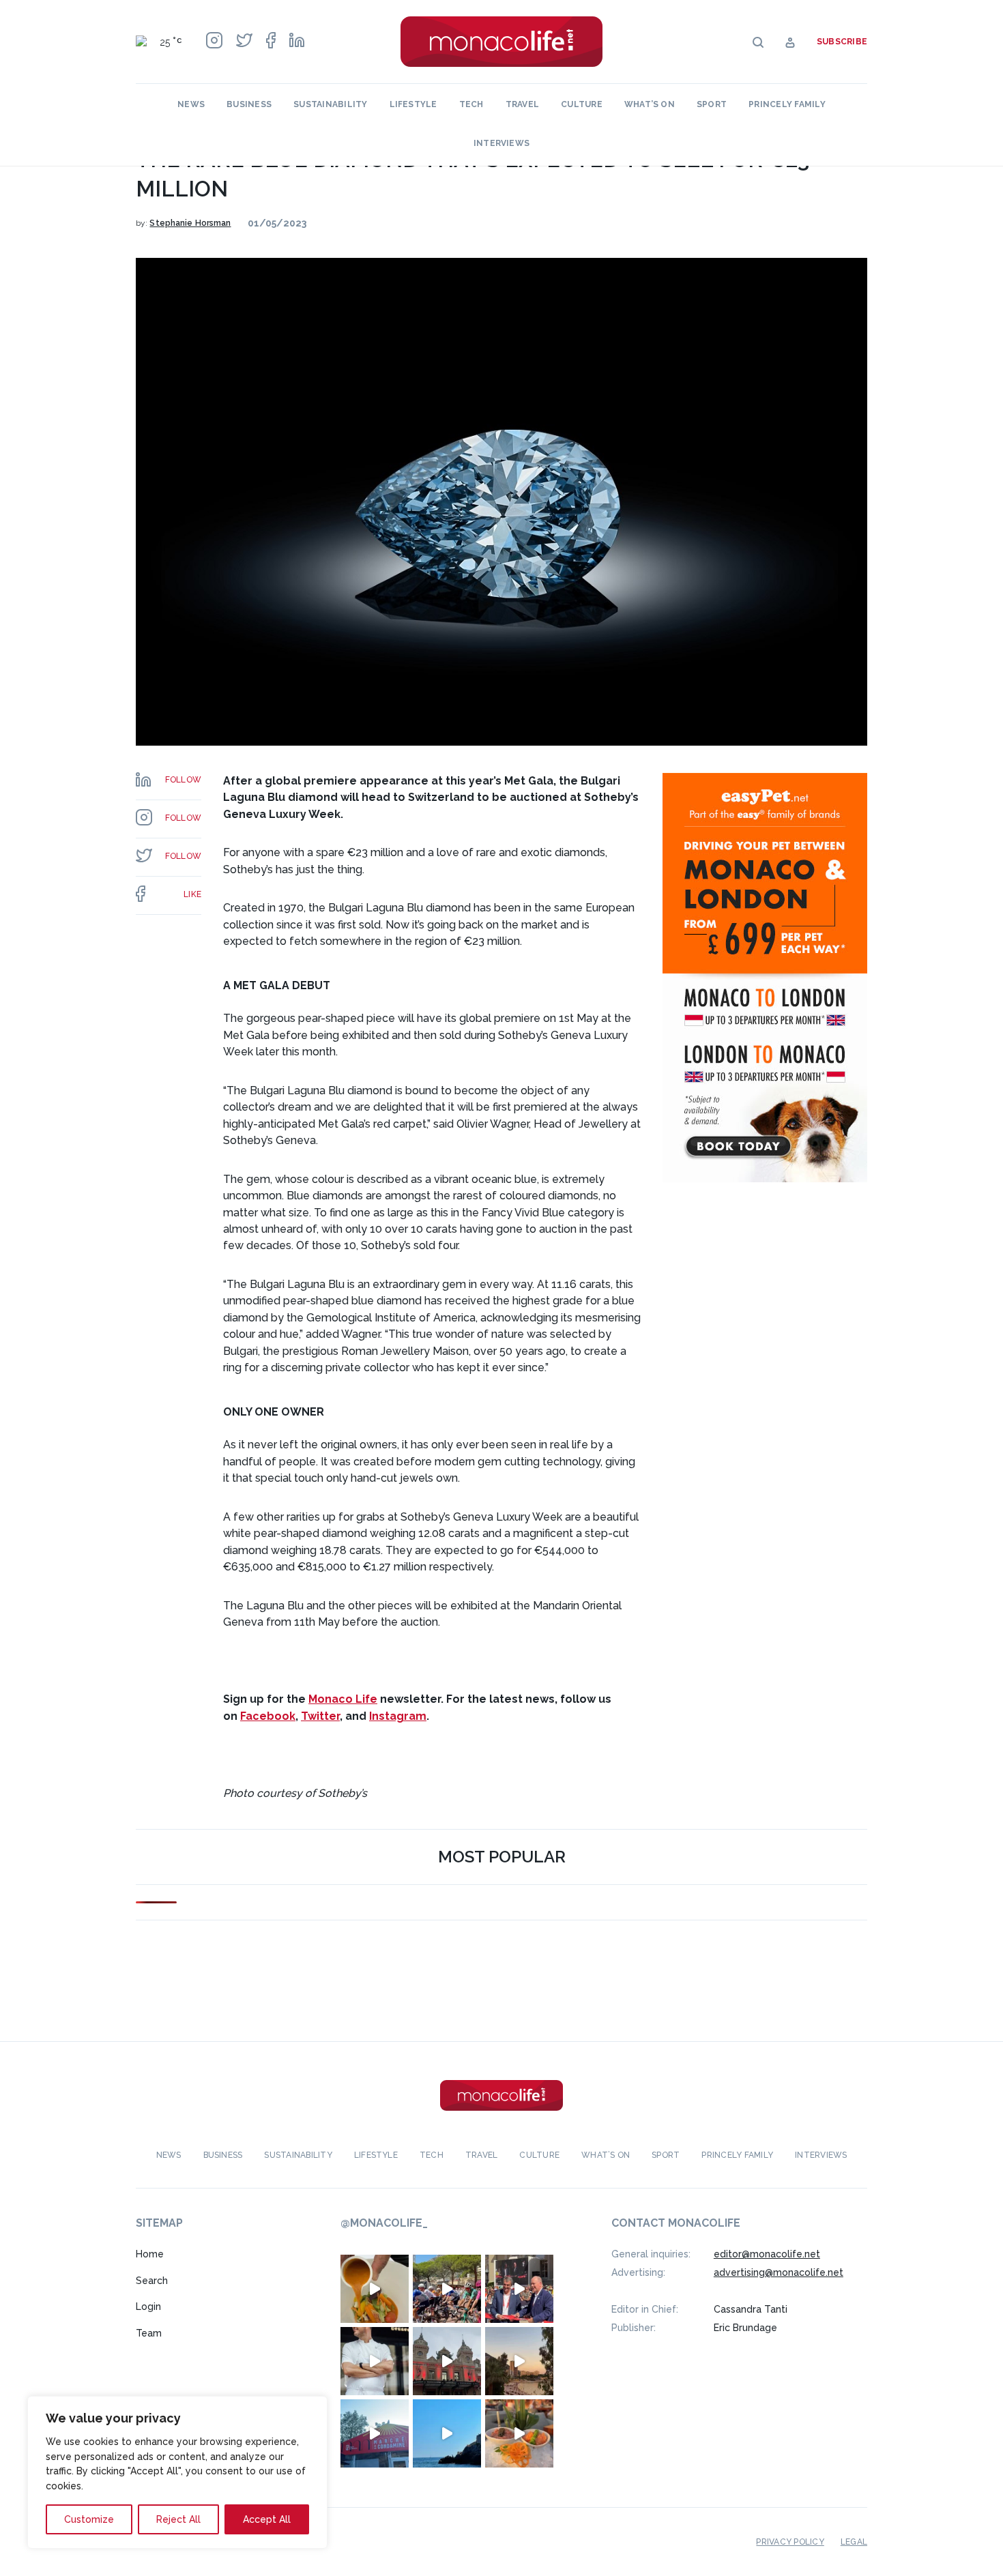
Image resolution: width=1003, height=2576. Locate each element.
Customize (89, 2519)
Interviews (501, 143)
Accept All (267, 2519)
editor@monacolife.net (767, 2254)
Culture (582, 104)
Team (149, 2333)
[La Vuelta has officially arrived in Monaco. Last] (447, 2361)
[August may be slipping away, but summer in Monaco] (375, 2289)
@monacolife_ (384, 2223)
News (191, 104)
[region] (177, 2472)
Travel (522, 104)
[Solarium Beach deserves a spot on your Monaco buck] (447, 2433)
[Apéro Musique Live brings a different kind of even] (375, 2433)
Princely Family (787, 104)
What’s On (650, 104)
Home (150, 2254)
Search (152, 2281)
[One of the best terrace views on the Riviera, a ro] (519, 2433)
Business (249, 104)
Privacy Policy (790, 2542)
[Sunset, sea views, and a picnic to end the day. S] (519, 2361)
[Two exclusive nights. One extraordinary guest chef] (375, 2361)
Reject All (178, 2519)
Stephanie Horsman (190, 223)
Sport (712, 104)
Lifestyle (413, 104)
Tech (471, 104)
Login (148, 2307)
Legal (854, 2542)
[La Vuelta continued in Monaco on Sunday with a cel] (447, 2289)
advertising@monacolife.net (779, 2272)
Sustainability (330, 104)
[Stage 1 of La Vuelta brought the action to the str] (519, 2289)
